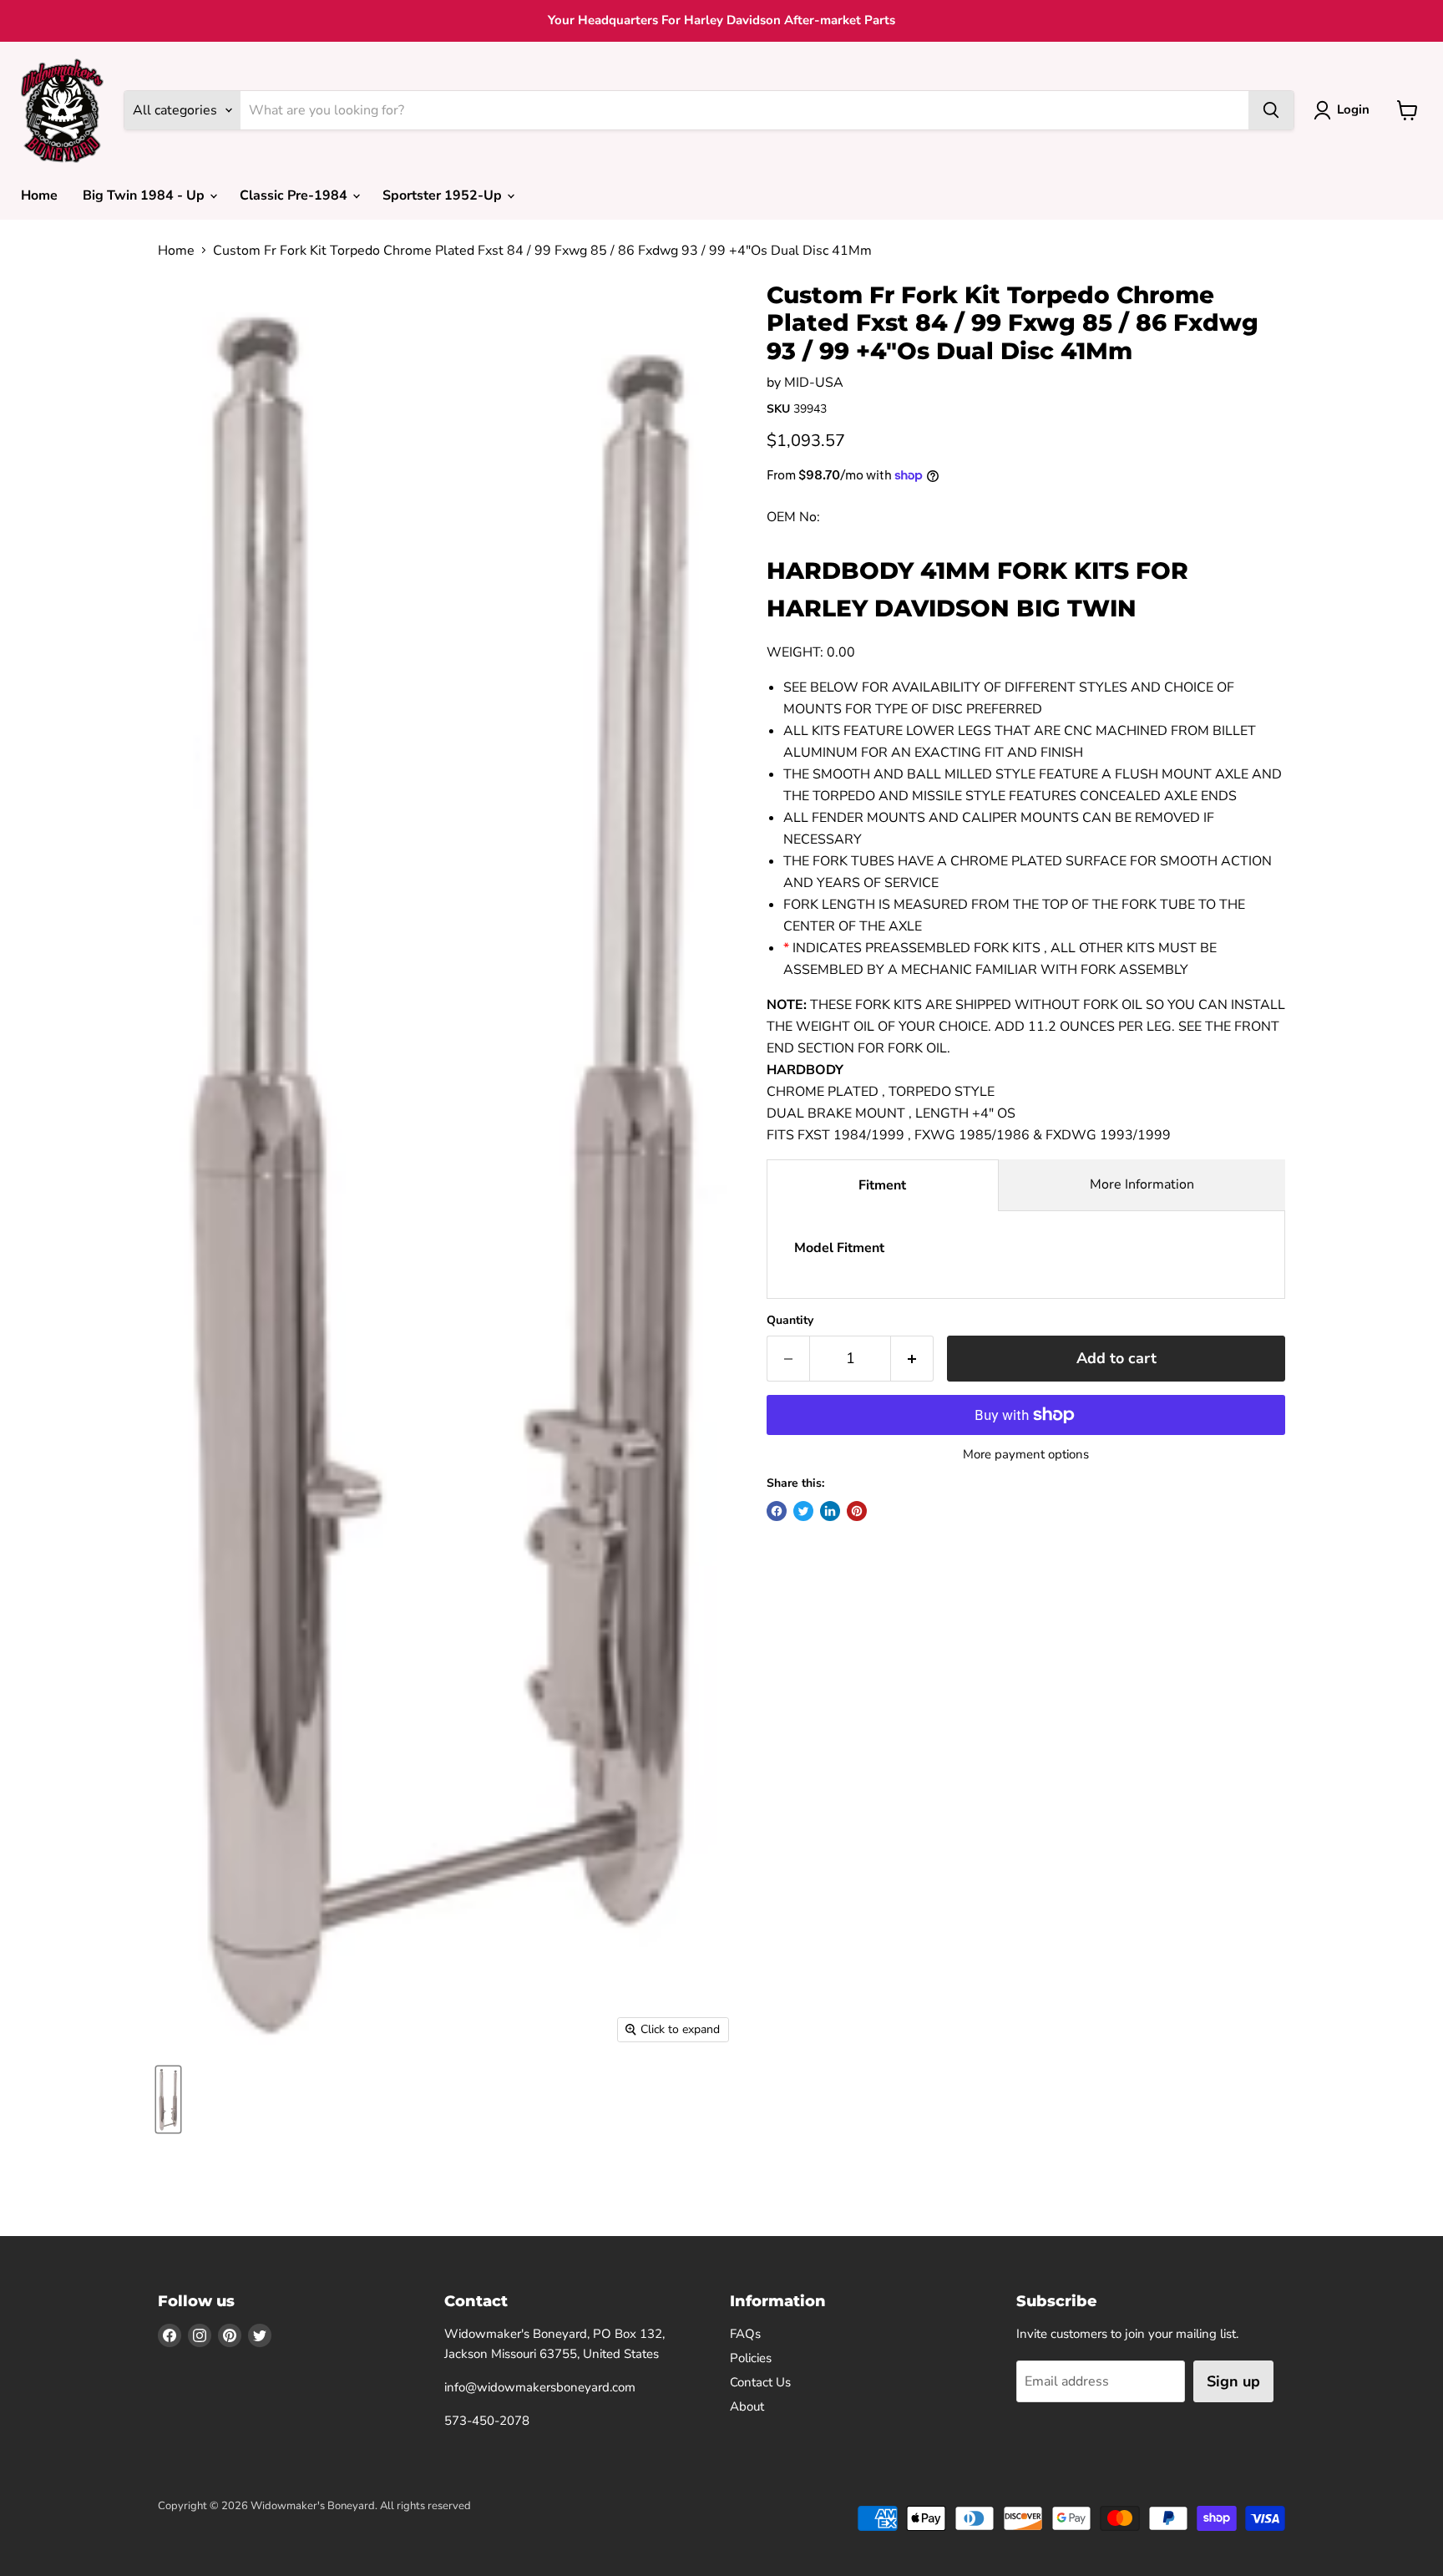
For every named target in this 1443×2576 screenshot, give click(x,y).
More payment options (1026, 1455)
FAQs (745, 2334)
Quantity (790, 1321)
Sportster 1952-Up (444, 195)
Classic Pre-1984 (295, 195)
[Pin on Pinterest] (857, 1511)
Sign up (1233, 2381)
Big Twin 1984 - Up (145, 195)
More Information (1142, 1184)
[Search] (1271, 110)
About (747, 2406)
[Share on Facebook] (777, 1511)
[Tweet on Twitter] (803, 1511)
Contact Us (760, 2382)
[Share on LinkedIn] (830, 1511)
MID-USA (814, 383)
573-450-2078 (487, 2421)
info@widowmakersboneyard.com (540, 2387)
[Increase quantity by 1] (912, 1359)
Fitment (882, 1185)
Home (39, 195)
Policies (751, 2358)
